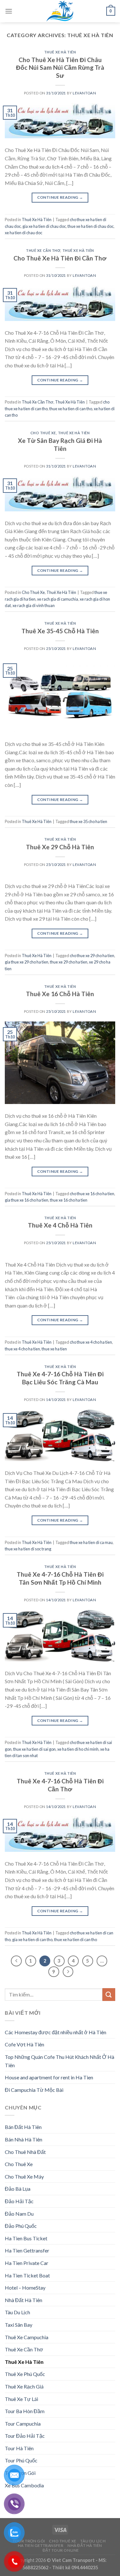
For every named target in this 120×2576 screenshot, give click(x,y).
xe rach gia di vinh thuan (34, 605)
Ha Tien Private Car (27, 2263)
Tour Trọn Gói (29, 2541)
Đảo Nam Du (19, 2214)
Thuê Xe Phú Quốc (25, 2374)
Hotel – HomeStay (25, 2288)
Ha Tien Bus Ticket (26, 2238)
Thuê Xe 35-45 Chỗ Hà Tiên (60, 631)
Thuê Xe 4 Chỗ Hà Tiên (60, 1225)
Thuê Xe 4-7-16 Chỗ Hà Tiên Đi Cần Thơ (60, 1785)
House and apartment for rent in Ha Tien (49, 2077)
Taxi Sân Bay (19, 2325)
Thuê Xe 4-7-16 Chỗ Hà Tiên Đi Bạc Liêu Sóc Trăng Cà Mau (60, 1378)
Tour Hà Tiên (19, 2448)
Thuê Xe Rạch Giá (24, 2386)
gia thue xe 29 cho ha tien (27, 962)
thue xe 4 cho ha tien (22, 1349)
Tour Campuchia (23, 2424)
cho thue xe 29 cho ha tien (92, 956)
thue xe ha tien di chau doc (91, 226)
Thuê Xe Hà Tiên (60, 52)
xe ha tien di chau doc (24, 233)
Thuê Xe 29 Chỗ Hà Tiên (60, 847)
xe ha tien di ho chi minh (78, 1749)
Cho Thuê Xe (43, 433)
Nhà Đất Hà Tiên (24, 2300)
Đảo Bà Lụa (18, 2189)
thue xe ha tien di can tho (71, 409)
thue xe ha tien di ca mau (91, 1542)
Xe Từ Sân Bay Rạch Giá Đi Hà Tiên (60, 444)
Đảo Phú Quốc (21, 2226)
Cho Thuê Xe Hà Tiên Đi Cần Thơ (60, 258)
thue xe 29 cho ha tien (69, 962)
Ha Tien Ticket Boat (27, 2275)
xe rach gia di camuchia (58, 599)
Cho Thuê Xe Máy (24, 2176)
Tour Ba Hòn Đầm (25, 2411)
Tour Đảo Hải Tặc (25, 2436)
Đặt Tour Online (61, 2550)
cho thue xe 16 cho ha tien (92, 1194)
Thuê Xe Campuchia (27, 2337)
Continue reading (60, 197)
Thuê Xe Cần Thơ (43, 250)
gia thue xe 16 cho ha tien (27, 1200)
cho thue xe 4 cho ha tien (91, 1342)
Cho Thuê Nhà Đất (25, 2152)
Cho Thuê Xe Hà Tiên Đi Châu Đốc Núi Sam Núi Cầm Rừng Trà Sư (60, 68)
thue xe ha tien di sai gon (34, 1749)
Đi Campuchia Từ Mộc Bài (34, 2090)
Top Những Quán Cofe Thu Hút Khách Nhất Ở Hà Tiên (60, 2061)
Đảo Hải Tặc (19, 2201)
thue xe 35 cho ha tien (88, 821)
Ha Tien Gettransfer (27, 2250)
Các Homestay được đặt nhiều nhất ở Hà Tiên (56, 2032)
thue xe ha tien (54, 1349)
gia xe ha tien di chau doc (44, 226)
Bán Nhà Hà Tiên (24, 2139)
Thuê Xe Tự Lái (21, 2399)
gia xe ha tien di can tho (32, 1940)
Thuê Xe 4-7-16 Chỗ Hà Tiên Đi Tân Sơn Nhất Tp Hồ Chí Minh (60, 1578)
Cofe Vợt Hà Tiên (24, 2044)
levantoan (84, 93)
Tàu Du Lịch (17, 2312)
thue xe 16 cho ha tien (69, 1200)
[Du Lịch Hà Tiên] (60, 11)
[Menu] (9, 11)
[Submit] (109, 1994)
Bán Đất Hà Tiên (23, 2127)
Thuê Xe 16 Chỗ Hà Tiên (60, 994)
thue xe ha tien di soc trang (28, 1549)
